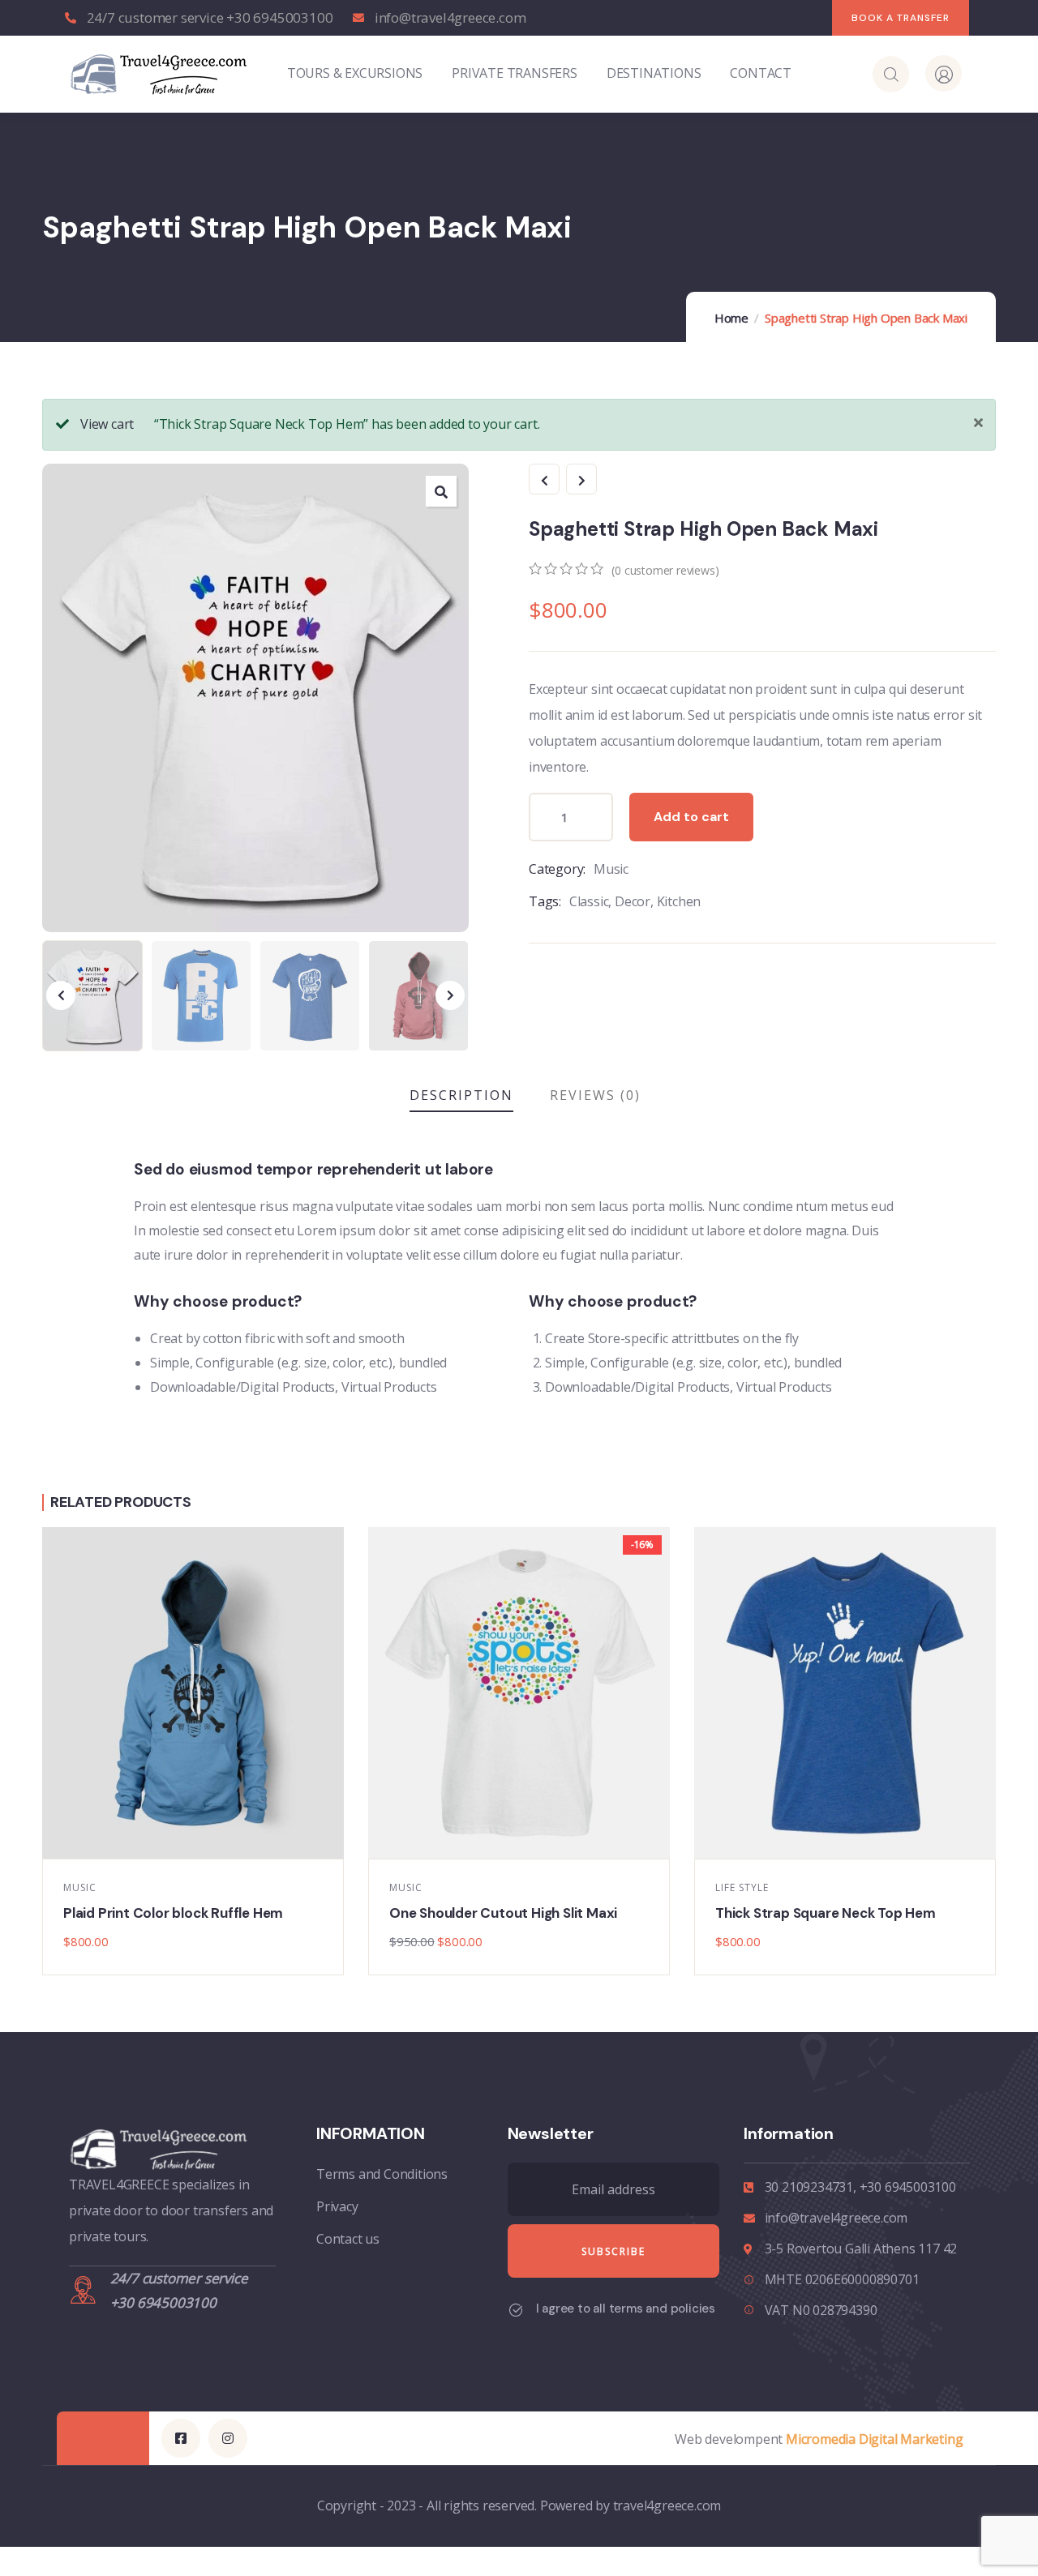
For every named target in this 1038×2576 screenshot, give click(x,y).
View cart (107, 424)
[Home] (158, 73)
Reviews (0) (595, 1095)
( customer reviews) (665, 570)
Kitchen (679, 901)
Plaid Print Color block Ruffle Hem (173, 1913)
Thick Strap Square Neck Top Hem (826, 1913)
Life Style (742, 1887)
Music (611, 869)
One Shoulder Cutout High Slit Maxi (503, 1913)
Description (461, 1095)
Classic (589, 901)
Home (731, 318)
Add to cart (691, 817)
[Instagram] (228, 2438)
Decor (633, 901)
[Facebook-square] (181, 2438)
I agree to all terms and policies (626, 2309)
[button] (450, 995)
